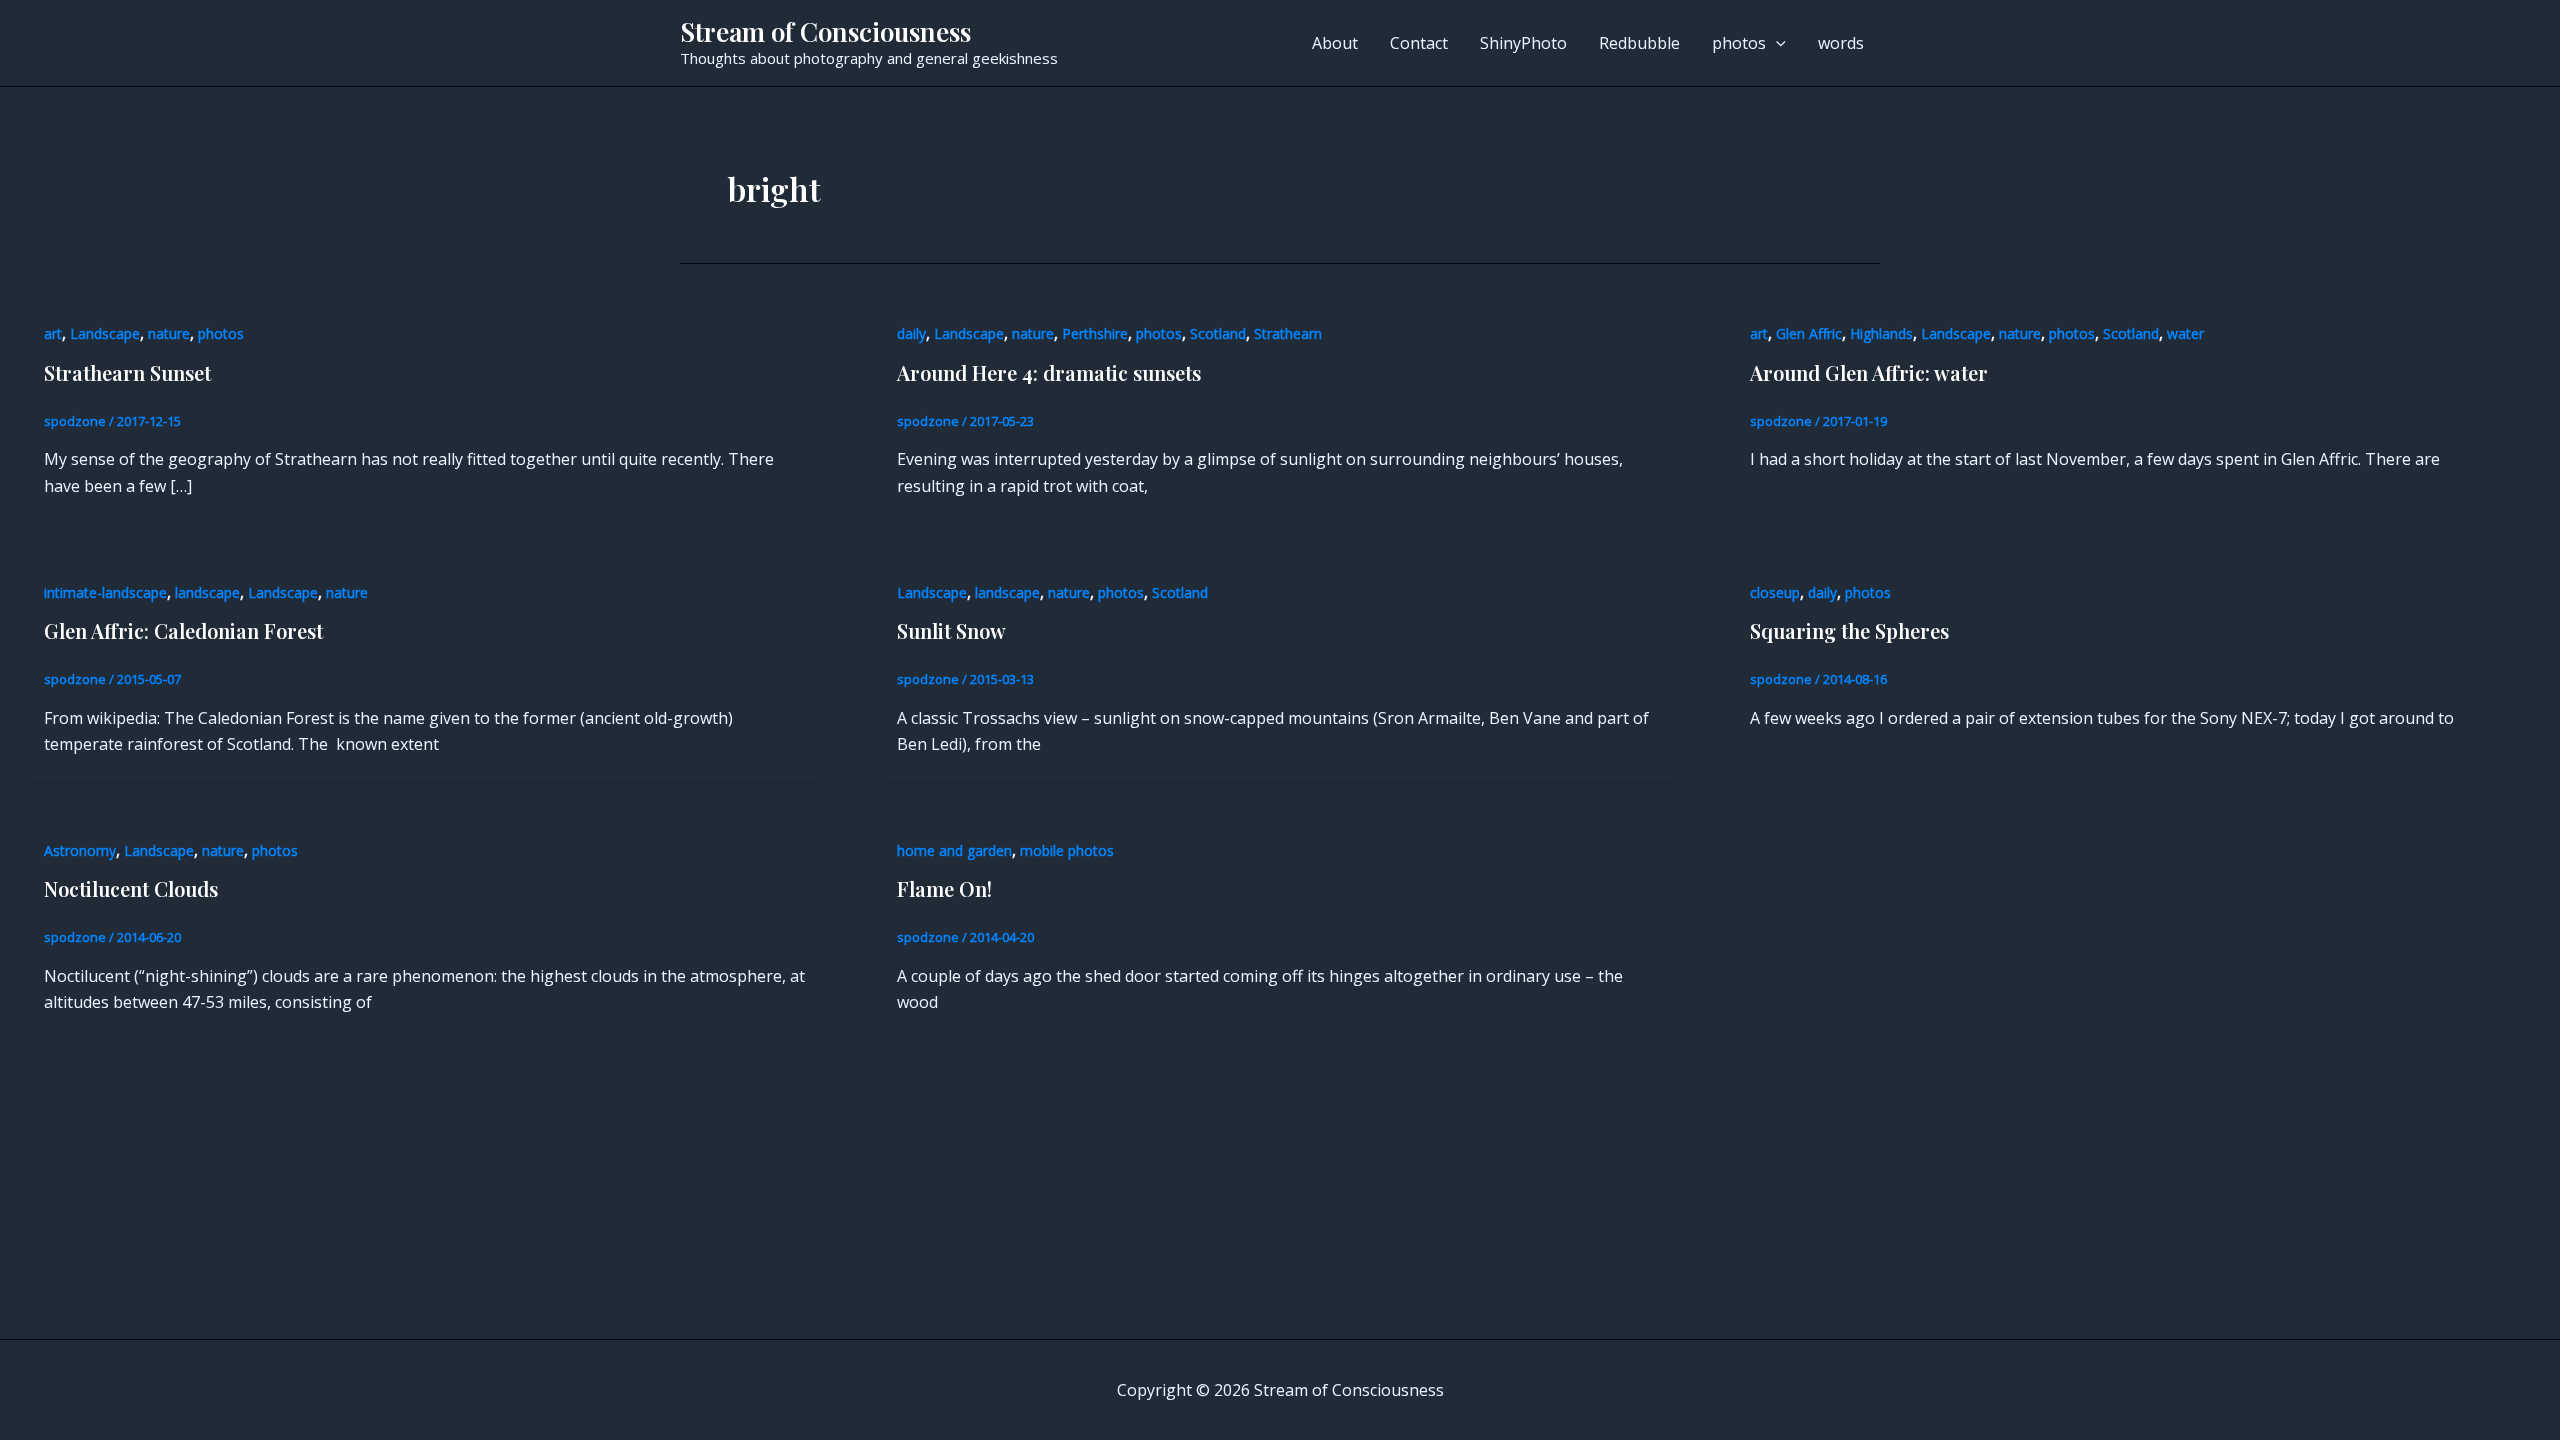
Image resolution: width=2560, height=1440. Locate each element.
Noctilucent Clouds (131, 888)
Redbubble (1639, 43)
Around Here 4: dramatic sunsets (1049, 372)
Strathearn (1288, 333)
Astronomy (80, 850)
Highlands (1881, 333)
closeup (1775, 592)
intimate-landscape (105, 592)
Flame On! (944, 888)
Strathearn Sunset (127, 372)
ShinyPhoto (1523, 43)
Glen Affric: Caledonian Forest (183, 630)
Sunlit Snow (951, 630)
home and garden (954, 850)
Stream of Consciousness (825, 31)
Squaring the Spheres (1849, 630)
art (53, 333)
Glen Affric (1809, 333)
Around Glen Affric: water (1869, 372)
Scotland (1218, 333)
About (1335, 43)
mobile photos (1067, 850)
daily (911, 333)
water (2185, 333)
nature (169, 333)
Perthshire (1095, 333)
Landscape (105, 333)
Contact (1419, 43)
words (1841, 43)
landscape (207, 592)
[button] (1776, 43)
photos (1739, 43)
